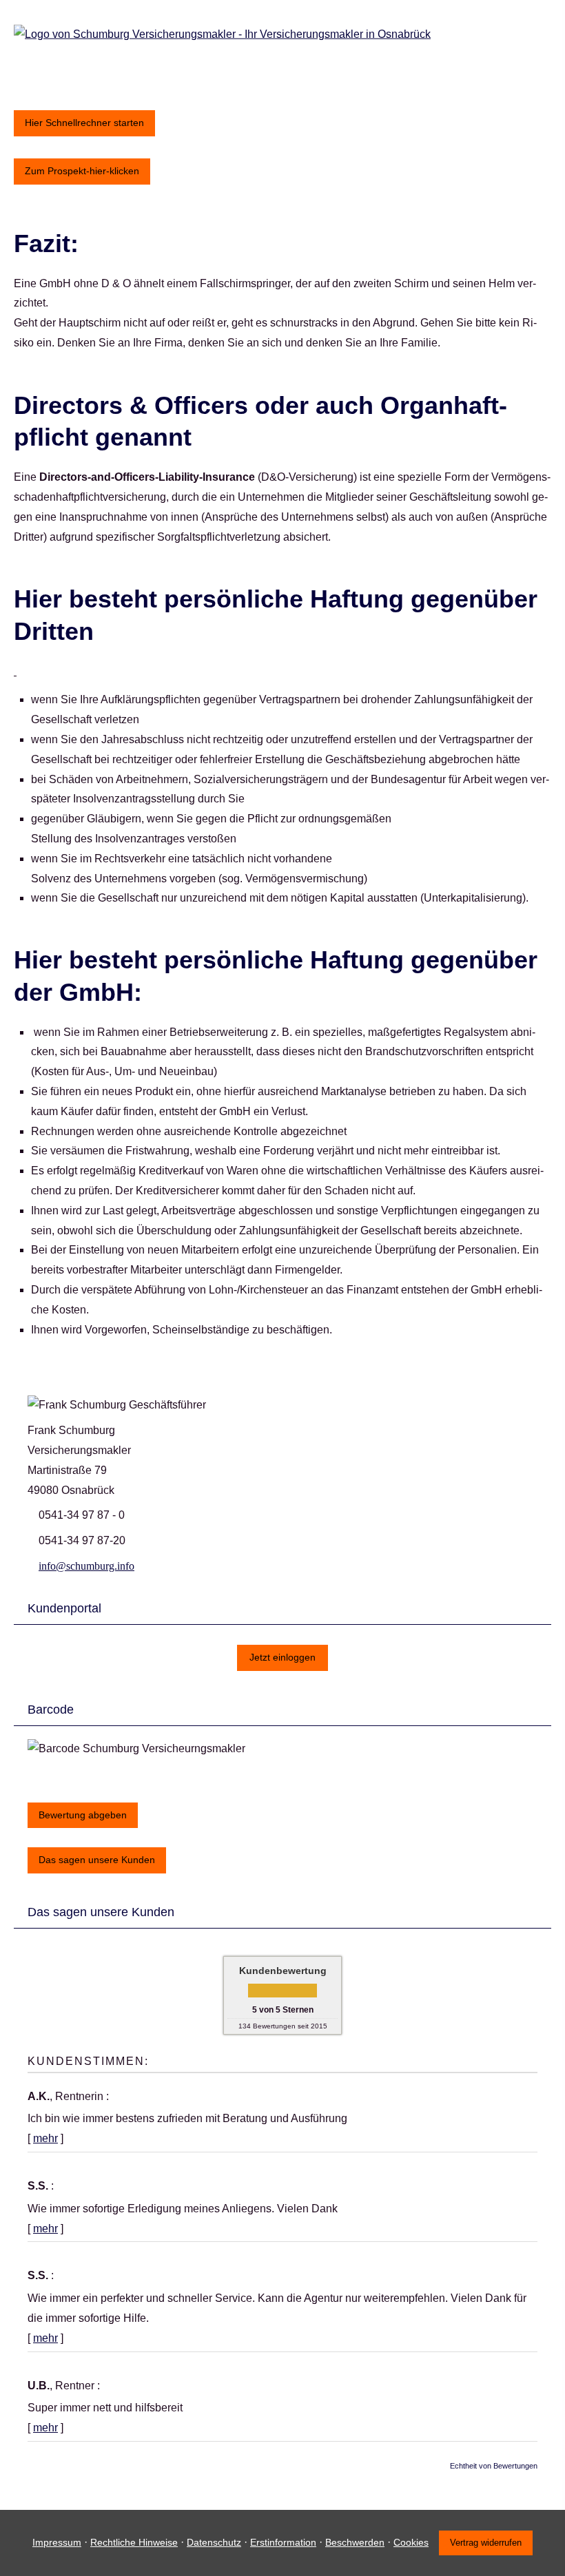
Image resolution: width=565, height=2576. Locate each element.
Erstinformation (283, 2542)
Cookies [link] (411, 2542)
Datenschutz (214, 2542)
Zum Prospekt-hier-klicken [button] (82, 171)
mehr (45, 2138)
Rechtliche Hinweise (134, 2542)
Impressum (57, 2542)
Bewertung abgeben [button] (83, 1815)
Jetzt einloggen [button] (282, 1657)
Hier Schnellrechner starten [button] (84, 123)
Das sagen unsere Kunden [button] (97, 1860)
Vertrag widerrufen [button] (486, 2543)
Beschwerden (355, 2542)
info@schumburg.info (86, 1566)
